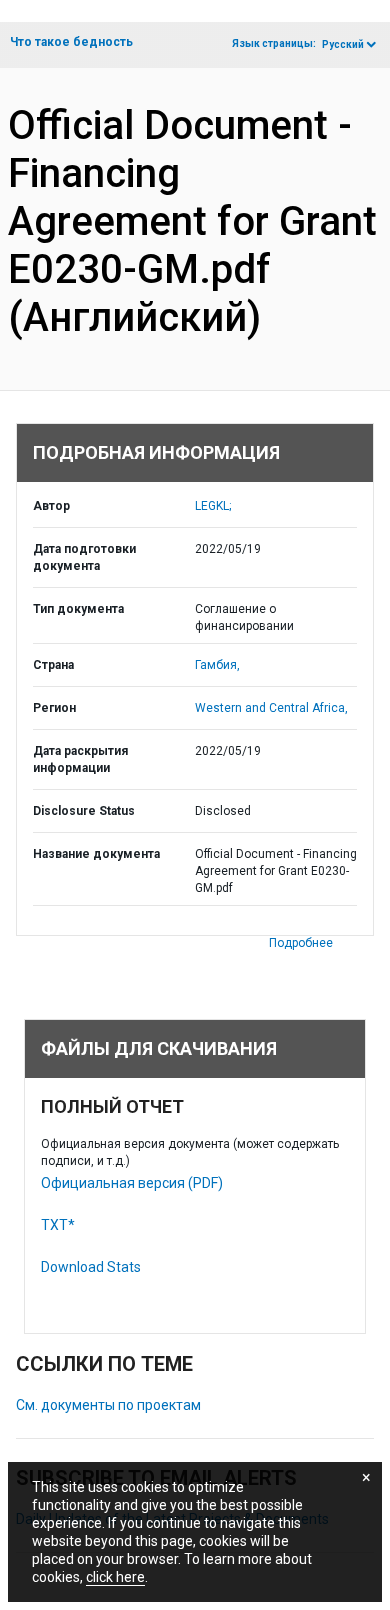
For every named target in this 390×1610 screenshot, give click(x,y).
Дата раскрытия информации (80, 759)
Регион (54, 708)
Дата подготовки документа (84, 557)
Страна (53, 665)
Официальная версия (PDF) (132, 1183)
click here (115, 1577)
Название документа (96, 854)
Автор (51, 506)
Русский (343, 44)
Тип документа (78, 609)
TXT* (58, 1225)
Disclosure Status (84, 811)
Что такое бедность (71, 42)
